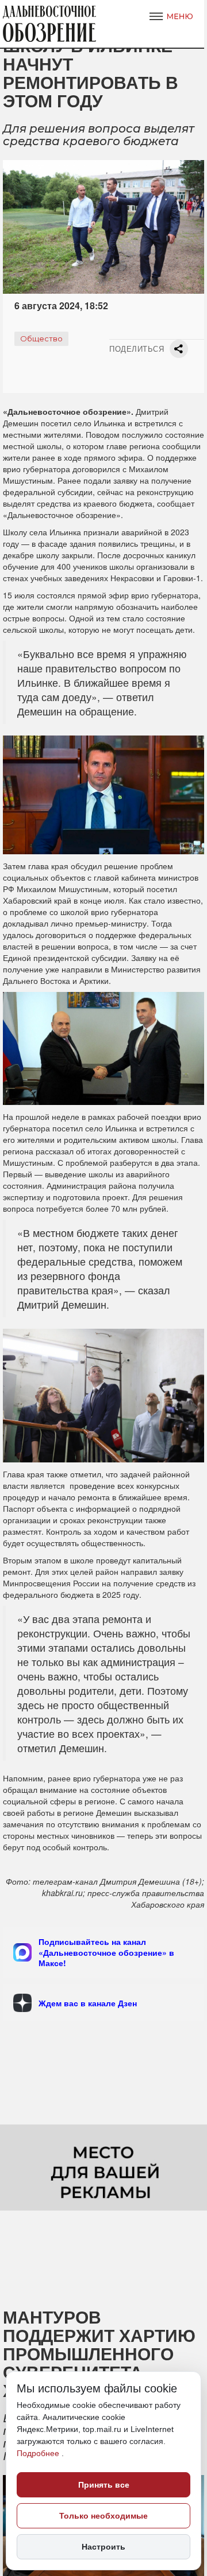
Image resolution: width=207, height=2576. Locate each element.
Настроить (103, 2547)
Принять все (104, 2485)
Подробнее (39, 2453)
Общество (41, 338)
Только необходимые (103, 2516)
